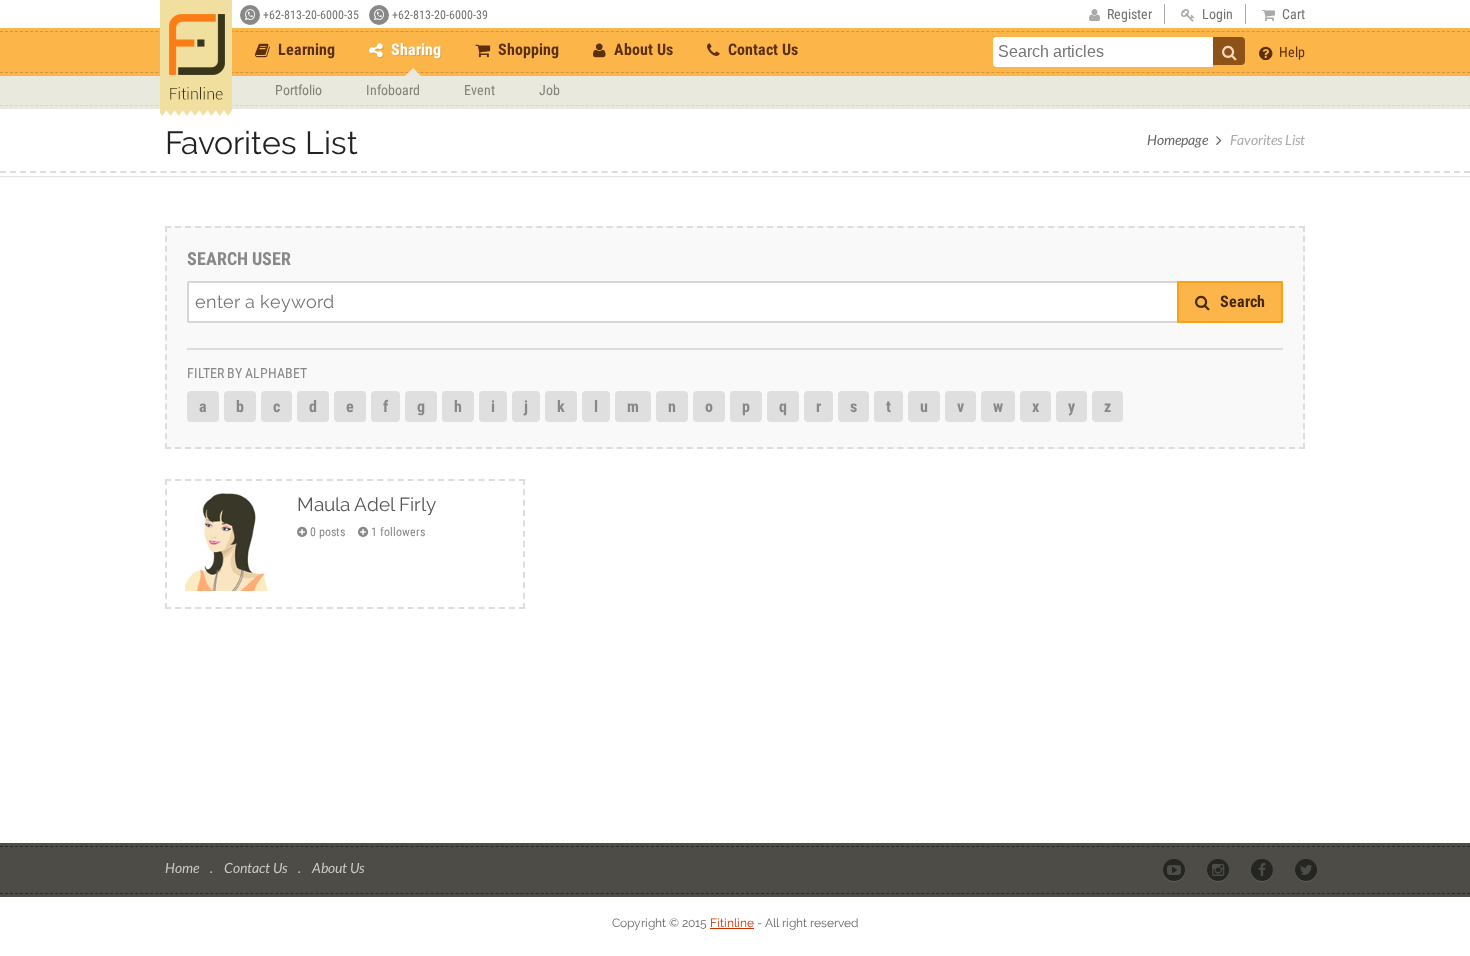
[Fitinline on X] (1307, 869)
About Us (641, 49)
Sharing (414, 49)
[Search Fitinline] (1229, 51)
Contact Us (761, 49)
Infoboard (393, 90)
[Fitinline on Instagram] (1219, 869)
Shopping (526, 49)
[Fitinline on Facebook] (1263, 869)
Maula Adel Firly (366, 504)
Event (479, 90)
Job (549, 90)
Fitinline (732, 923)
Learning (304, 49)
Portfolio (298, 90)
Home (183, 867)
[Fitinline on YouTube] (1175, 869)
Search (1240, 301)
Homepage (1177, 139)
